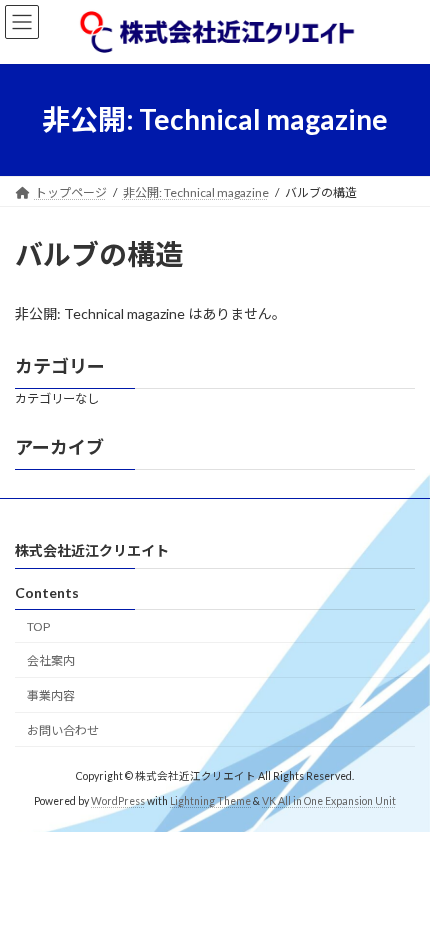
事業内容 (51, 696)
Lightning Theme (210, 802)
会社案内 (51, 661)
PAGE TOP (399, 883)
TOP (38, 626)
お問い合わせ (63, 730)
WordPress (118, 802)
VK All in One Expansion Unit (329, 802)
